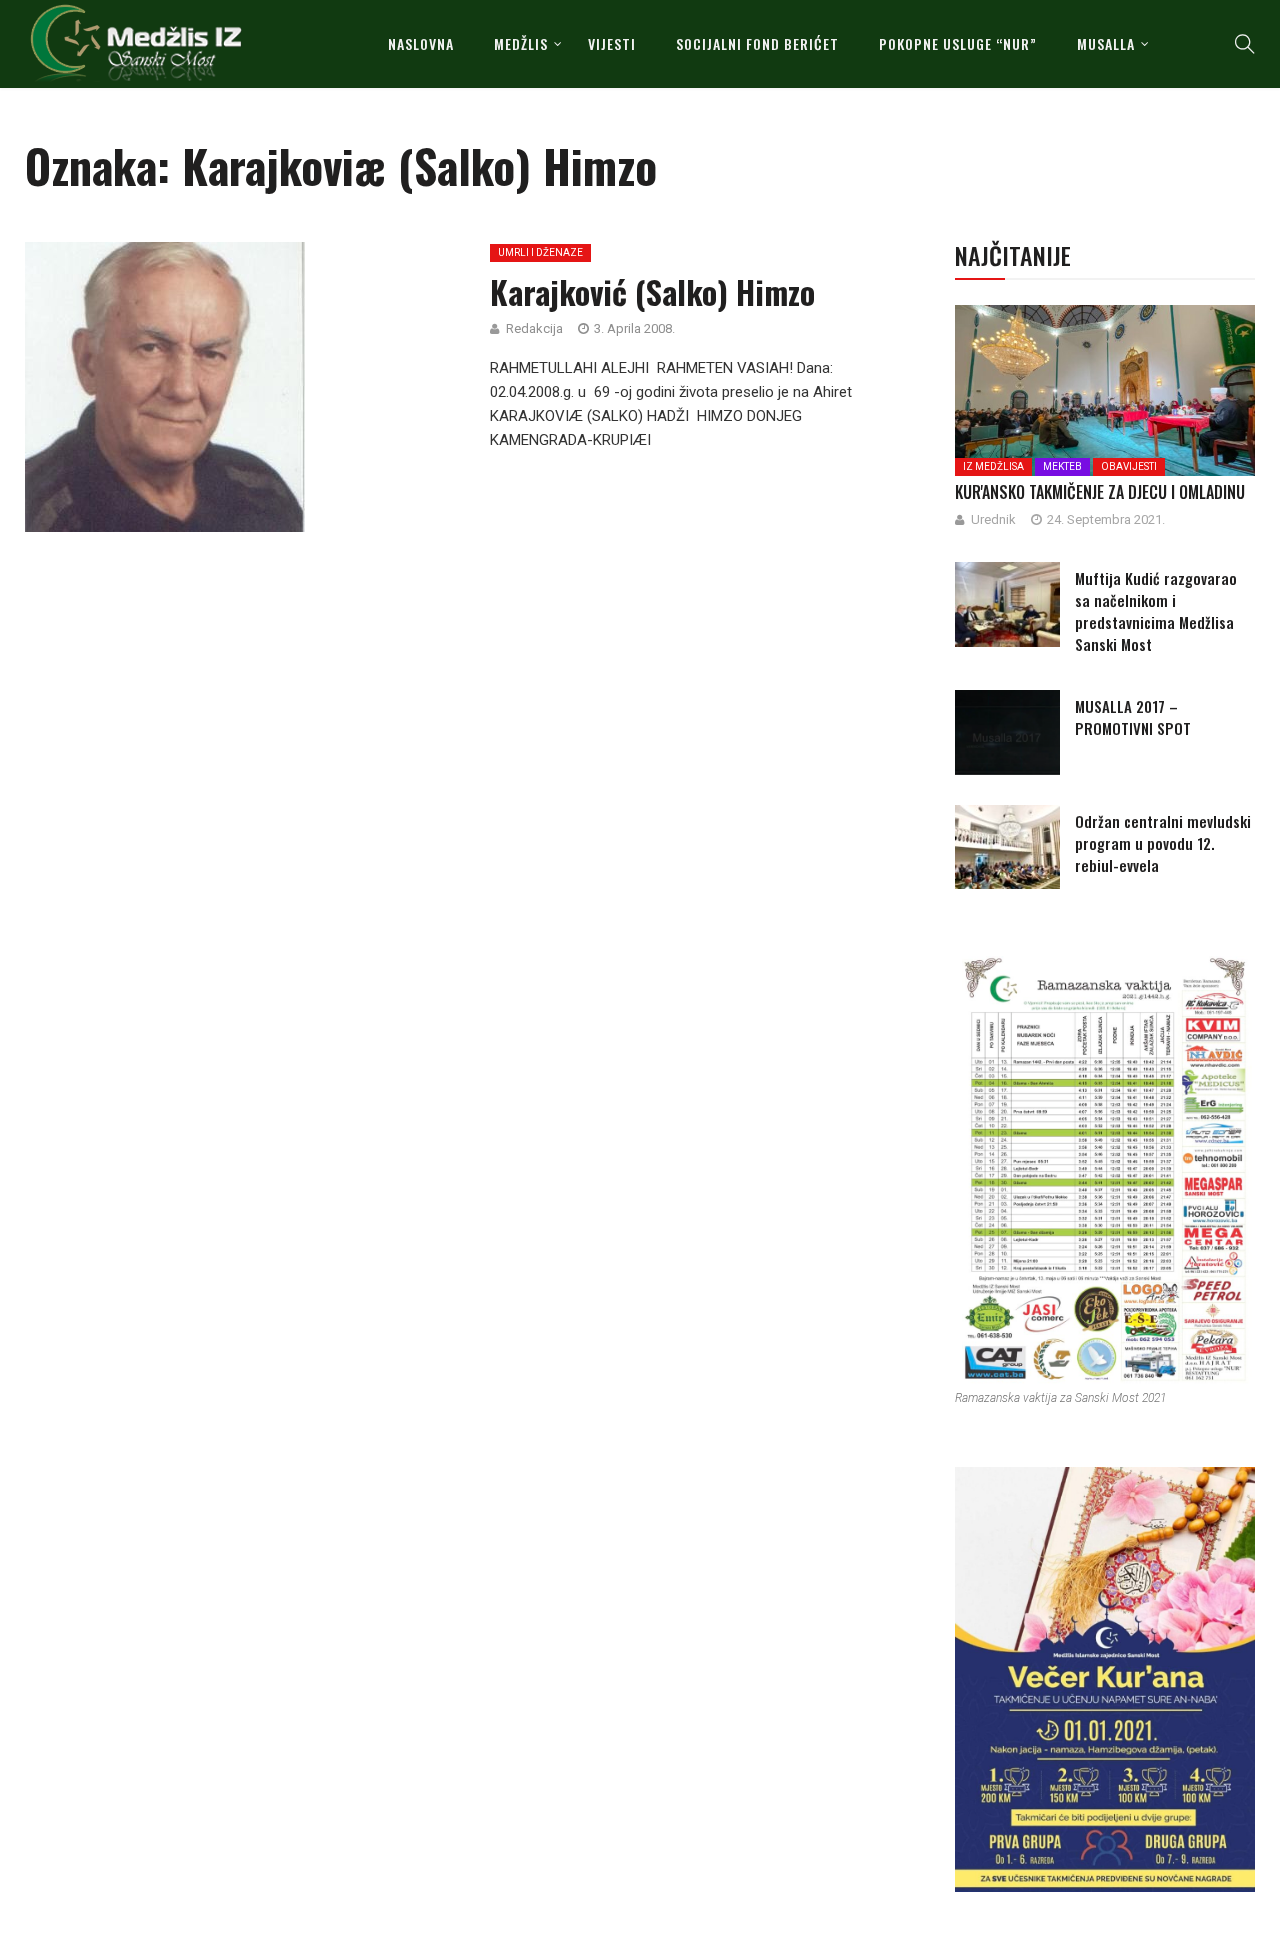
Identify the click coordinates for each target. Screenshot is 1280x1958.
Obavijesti (1129, 466)
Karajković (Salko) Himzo (652, 291)
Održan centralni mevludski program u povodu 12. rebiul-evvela (1163, 843)
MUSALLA (1106, 43)
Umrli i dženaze (540, 252)
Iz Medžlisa (993, 466)
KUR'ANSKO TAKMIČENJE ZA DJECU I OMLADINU (1100, 492)
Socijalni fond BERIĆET (757, 43)
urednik (993, 519)
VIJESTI (612, 43)
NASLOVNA (421, 43)
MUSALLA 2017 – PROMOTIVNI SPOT (1133, 717)
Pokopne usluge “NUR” (958, 43)
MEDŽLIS (521, 43)
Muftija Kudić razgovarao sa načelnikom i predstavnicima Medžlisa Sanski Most (1156, 611)
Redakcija (534, 328)
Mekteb (1062, 466)
